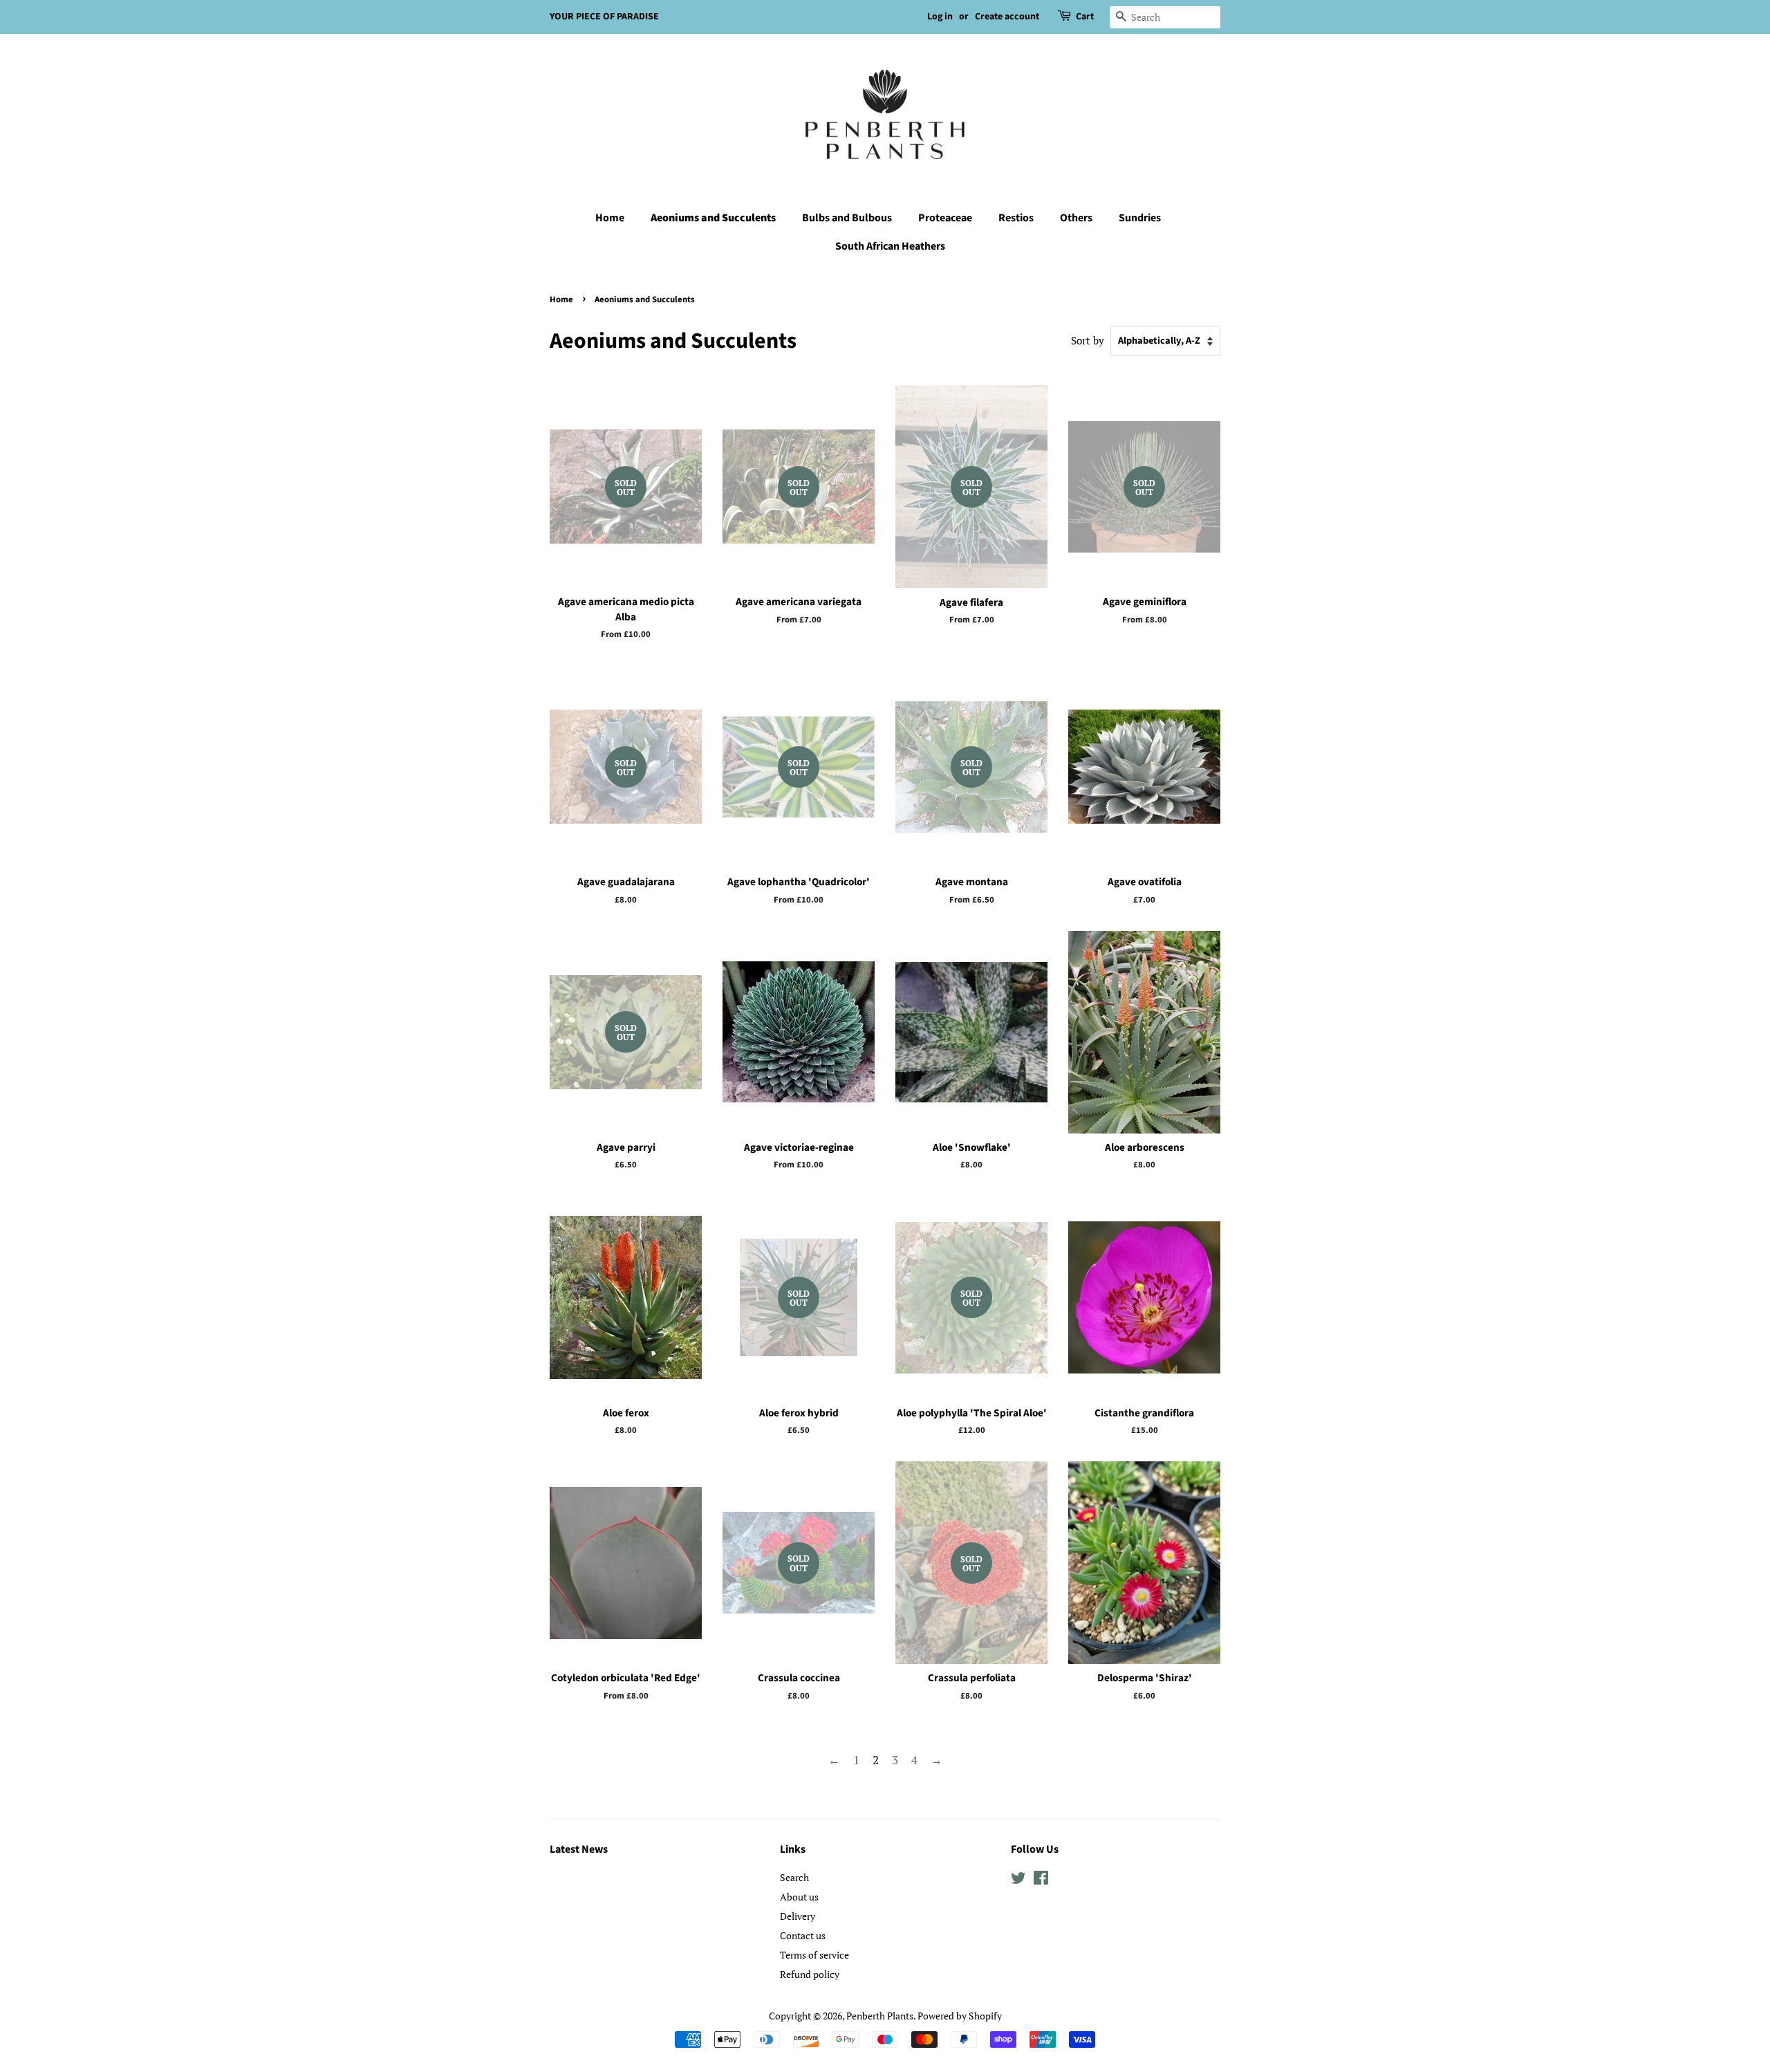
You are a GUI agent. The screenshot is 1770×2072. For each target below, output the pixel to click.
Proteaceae (945, 218)
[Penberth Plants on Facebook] (1041, 1880)
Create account (1007, 17)
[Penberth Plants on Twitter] (1018, 1880)
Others (1076, 218)
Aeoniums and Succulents (713, 218)
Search (794, 1877)
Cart (1085, 17)
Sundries (1140, 218)
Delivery (798, 1916)
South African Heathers (890, 246)
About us (799, 1897)
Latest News (579, 1849)
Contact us (803, 1935)
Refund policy (810, 1974)
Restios (1016, 218)
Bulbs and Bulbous (847, 218)
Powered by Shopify (960, 2016)
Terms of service (814, 1955)
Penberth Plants (880, 2016)
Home (610, 218)
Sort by (1088, 340)
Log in (940, 17)
